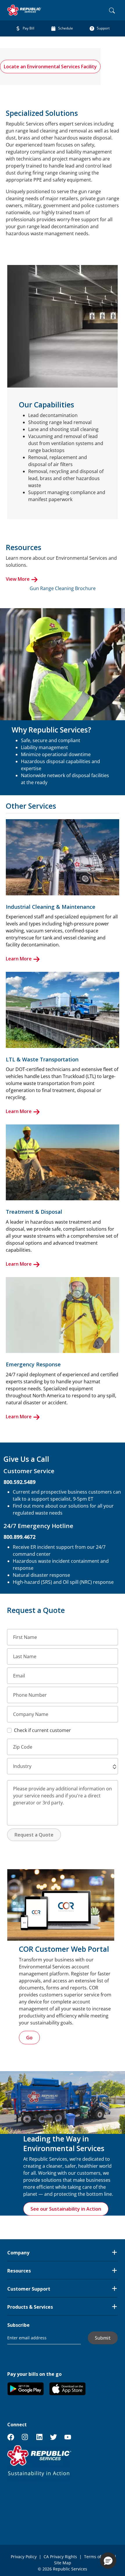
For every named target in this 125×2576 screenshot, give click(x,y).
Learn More (19, 959)
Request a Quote (34, 1835)
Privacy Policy (24, 2557)
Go (29, 2038)
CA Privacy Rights (60, 2557)
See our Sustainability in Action (66, 2209)
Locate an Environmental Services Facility (50, 67)
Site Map (63, 2563)
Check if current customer (42, 1730)
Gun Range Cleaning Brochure (63, 588)
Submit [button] (103, 2338)
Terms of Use (97, 2557)
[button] (115, 1767)
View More (18, 579)
